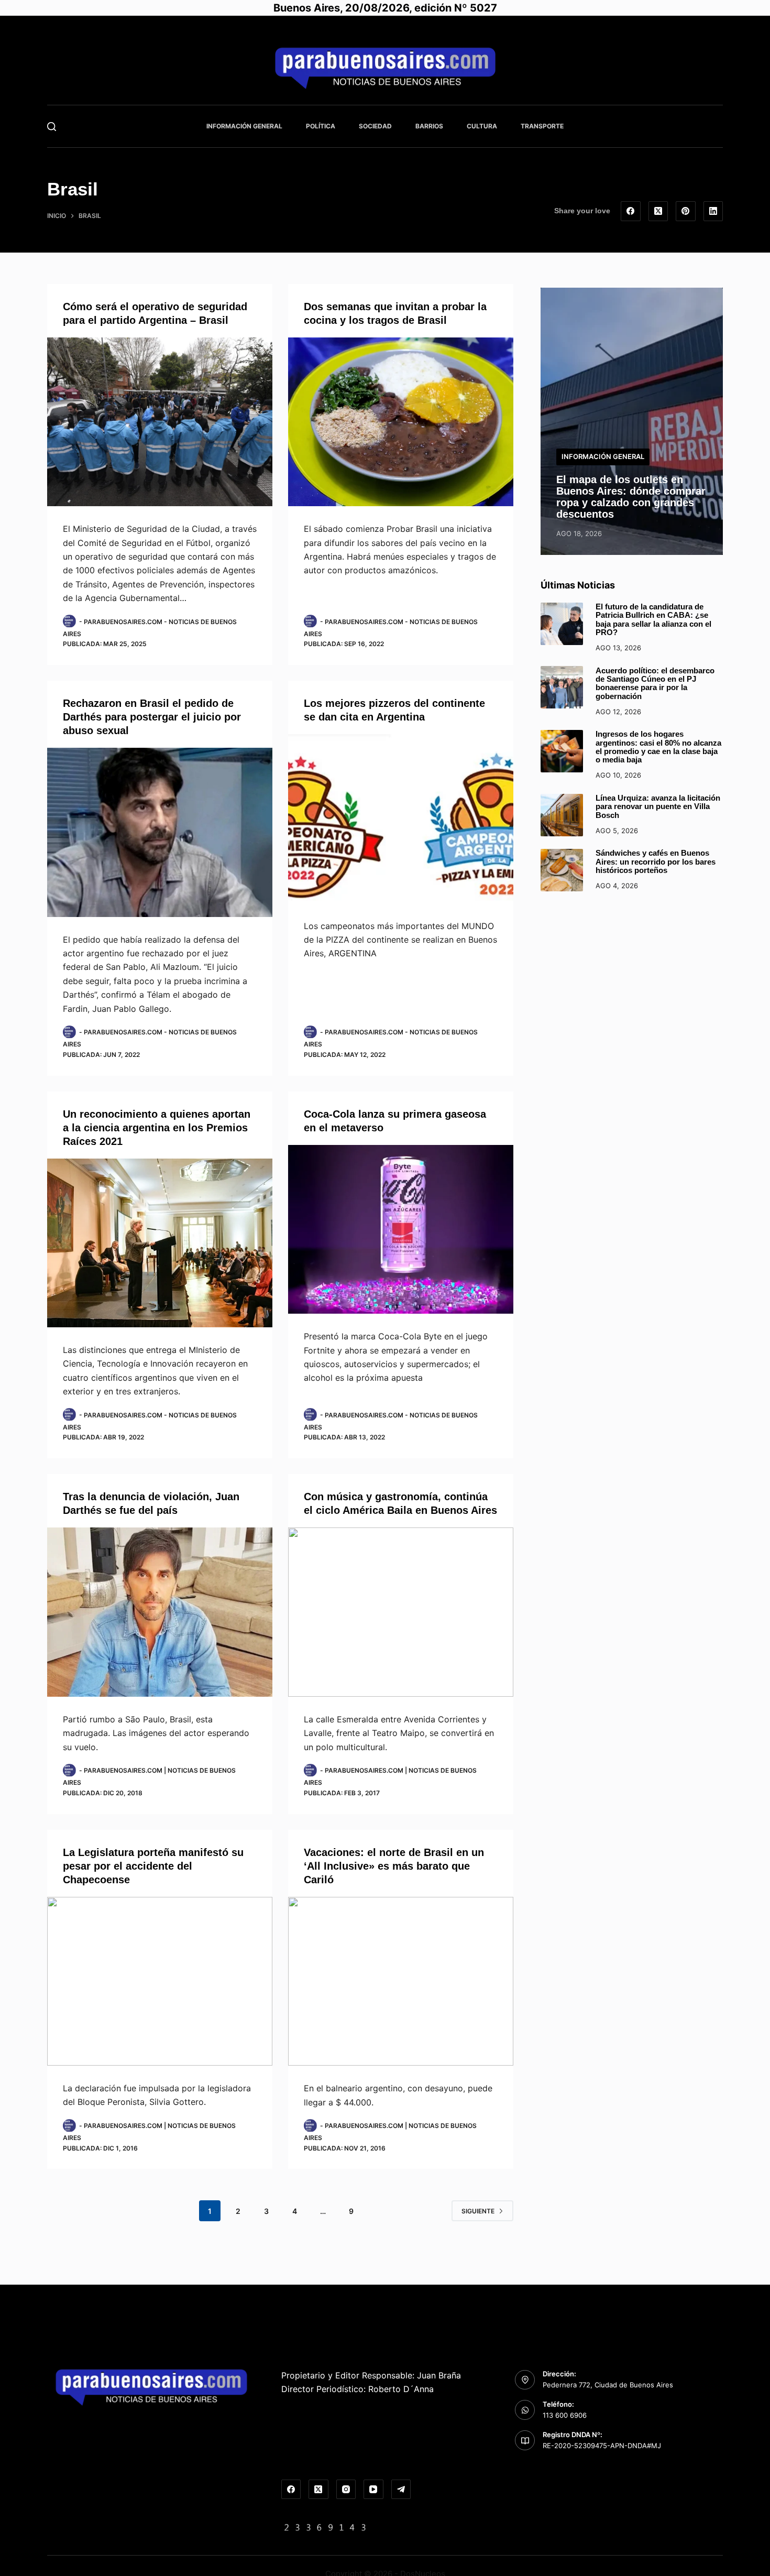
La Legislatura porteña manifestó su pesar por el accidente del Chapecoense (153, 1866)
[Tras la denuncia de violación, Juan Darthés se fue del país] (160, 1612)
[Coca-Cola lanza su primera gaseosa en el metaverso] (401, 1230)
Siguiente (478, 2211)
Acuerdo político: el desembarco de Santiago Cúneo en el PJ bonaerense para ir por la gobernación (655, 683)
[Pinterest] (686, 211)
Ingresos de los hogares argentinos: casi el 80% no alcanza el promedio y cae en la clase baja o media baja (658, 747)
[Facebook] (631, 211)
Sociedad (375, 126)
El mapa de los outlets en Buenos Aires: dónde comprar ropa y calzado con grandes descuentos (631, 496)
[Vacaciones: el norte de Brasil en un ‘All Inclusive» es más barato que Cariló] (401, 1982)
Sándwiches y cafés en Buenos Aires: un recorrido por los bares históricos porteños (656, 862)
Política (321, 126)
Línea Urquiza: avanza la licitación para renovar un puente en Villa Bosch (658, 807)
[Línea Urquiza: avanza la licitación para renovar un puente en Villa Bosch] (562, 815)
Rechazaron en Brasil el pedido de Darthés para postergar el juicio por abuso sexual (152, 717)
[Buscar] (52, 127)
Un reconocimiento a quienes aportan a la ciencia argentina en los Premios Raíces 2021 (157, 1128)
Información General (244, 126)
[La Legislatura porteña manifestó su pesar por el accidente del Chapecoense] (160, 1982)
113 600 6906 (565, 2415)
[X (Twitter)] (658, 211)
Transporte (542, 126)
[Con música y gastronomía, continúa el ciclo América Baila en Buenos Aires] (401, 1612)
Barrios (429, 126)
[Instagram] (346, 2490)
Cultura (482, 126)
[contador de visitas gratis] (325, 2527)
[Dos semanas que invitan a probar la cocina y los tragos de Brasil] (401, 422)
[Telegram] (401, 2490)
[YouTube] (373, 2490)
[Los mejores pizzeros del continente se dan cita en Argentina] (401, 819)
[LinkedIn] (713, 211)
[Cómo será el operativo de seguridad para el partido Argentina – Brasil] (160, 422)
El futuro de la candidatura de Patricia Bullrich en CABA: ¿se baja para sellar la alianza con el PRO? (653, 620)
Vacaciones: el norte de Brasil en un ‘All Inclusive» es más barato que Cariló (394, 1866)
